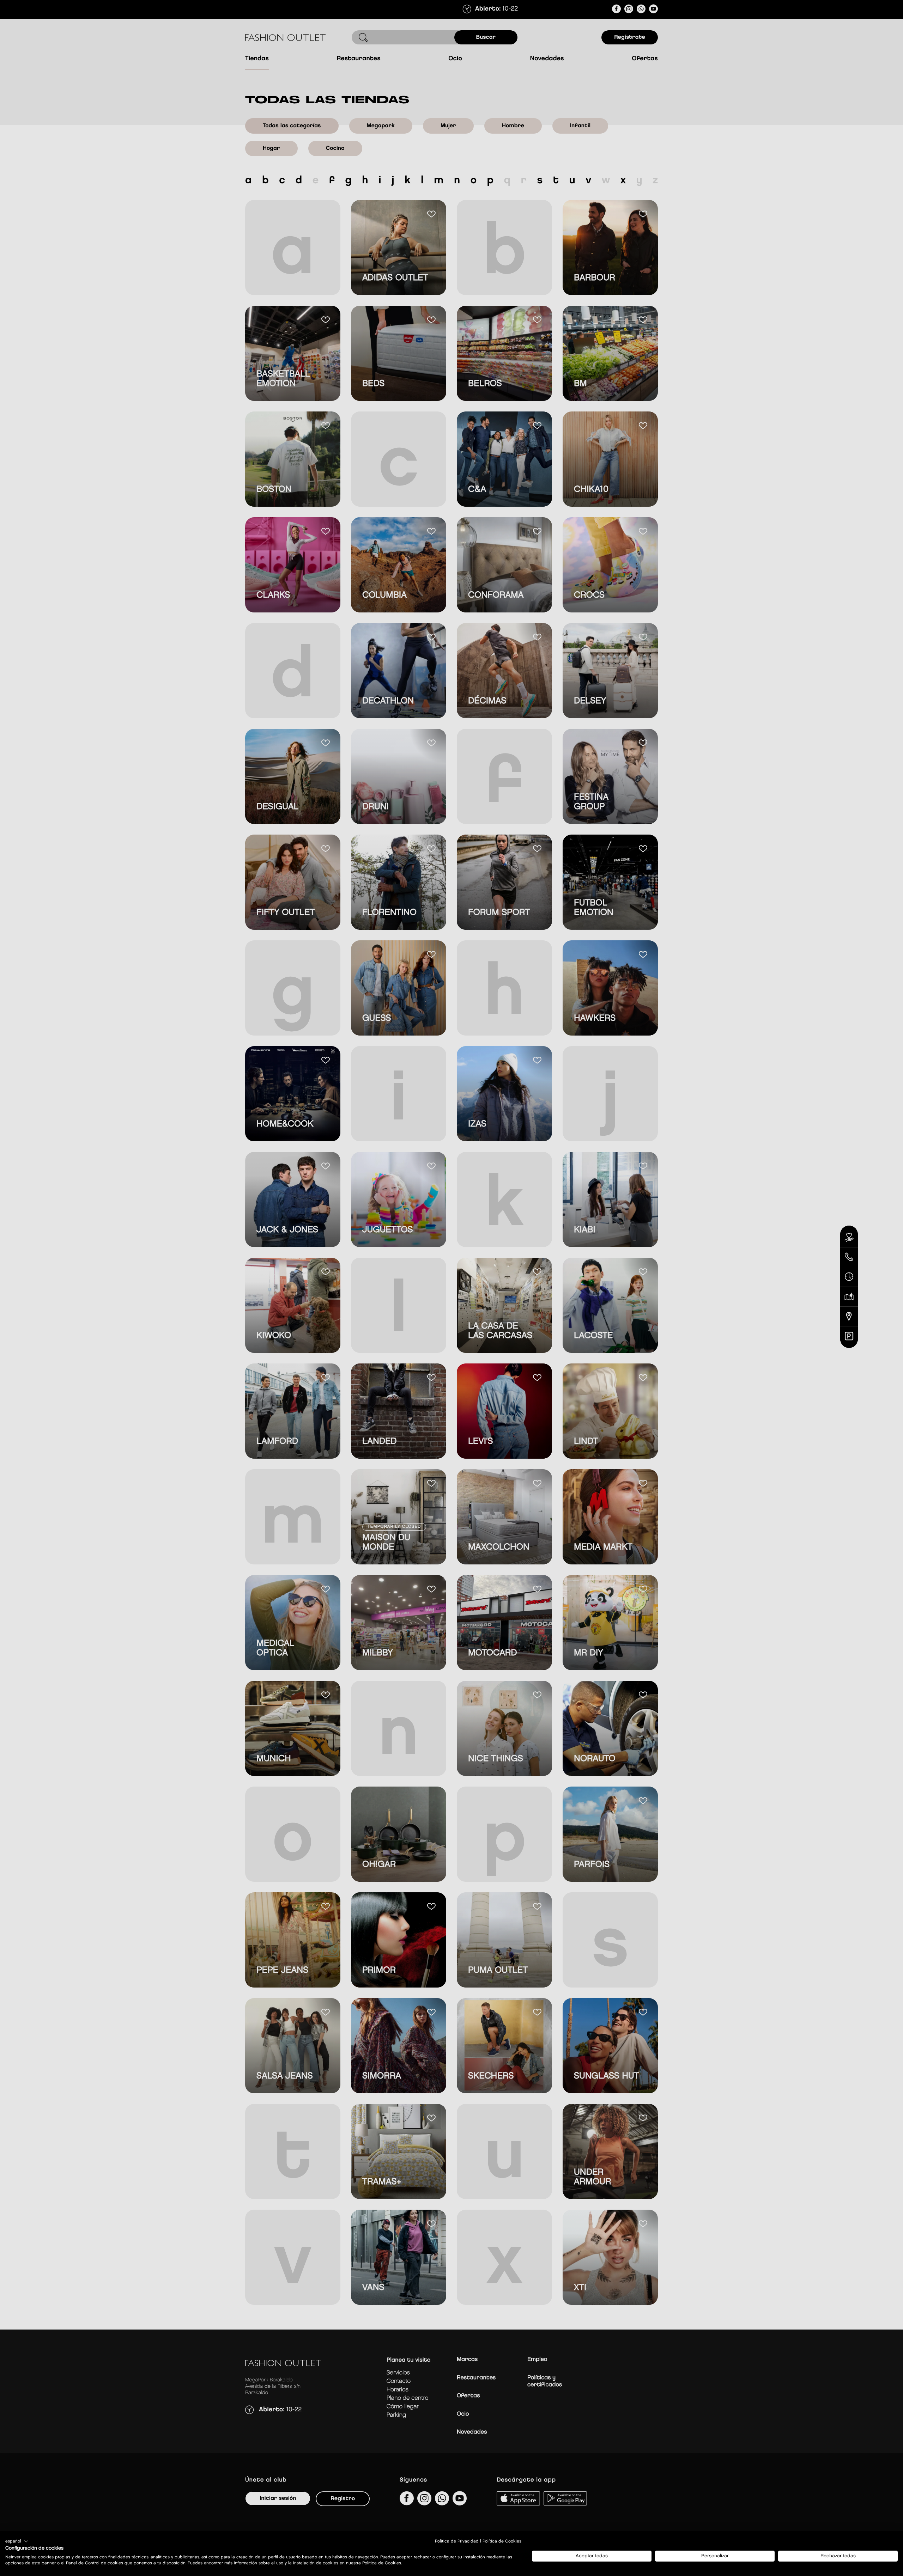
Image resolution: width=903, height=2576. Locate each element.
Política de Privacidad (457, 2541)
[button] (17, 2541)
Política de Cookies (502, 2541)
